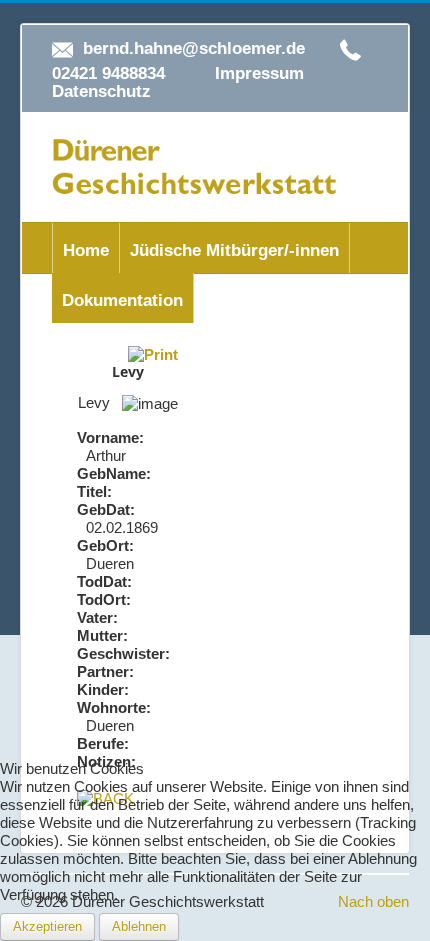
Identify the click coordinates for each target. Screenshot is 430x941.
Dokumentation (122, 300)
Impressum (259, 73)
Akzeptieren (47, 926)
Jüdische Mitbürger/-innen (234, 250)
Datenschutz (101, 91)
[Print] (153, 353)
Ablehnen (139, 926)
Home (86, 250)
